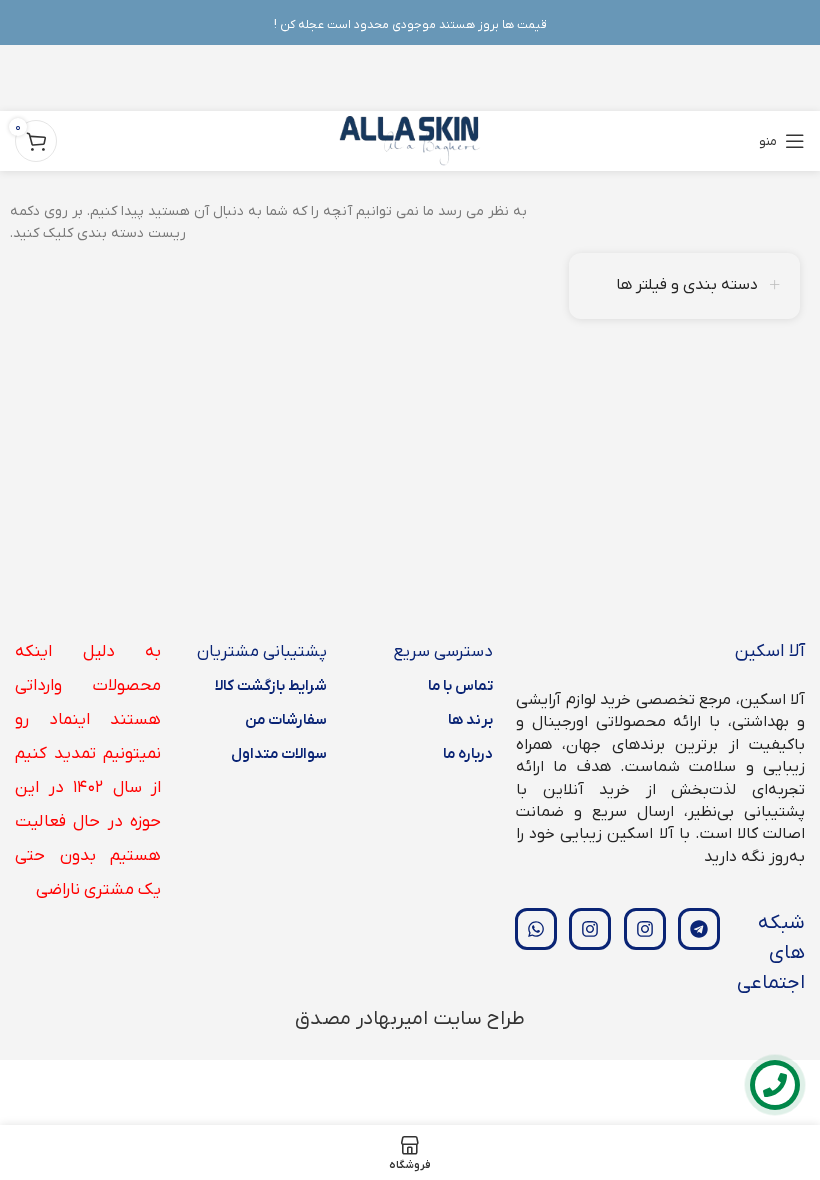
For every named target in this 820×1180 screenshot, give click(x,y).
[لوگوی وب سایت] (410, 140)
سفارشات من (286, 720)
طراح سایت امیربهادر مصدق (410, 1019)
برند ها (470, 720)
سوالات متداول (279, 754)
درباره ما (468, 754)
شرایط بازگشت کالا (271, 686)
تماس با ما (460, 686)
